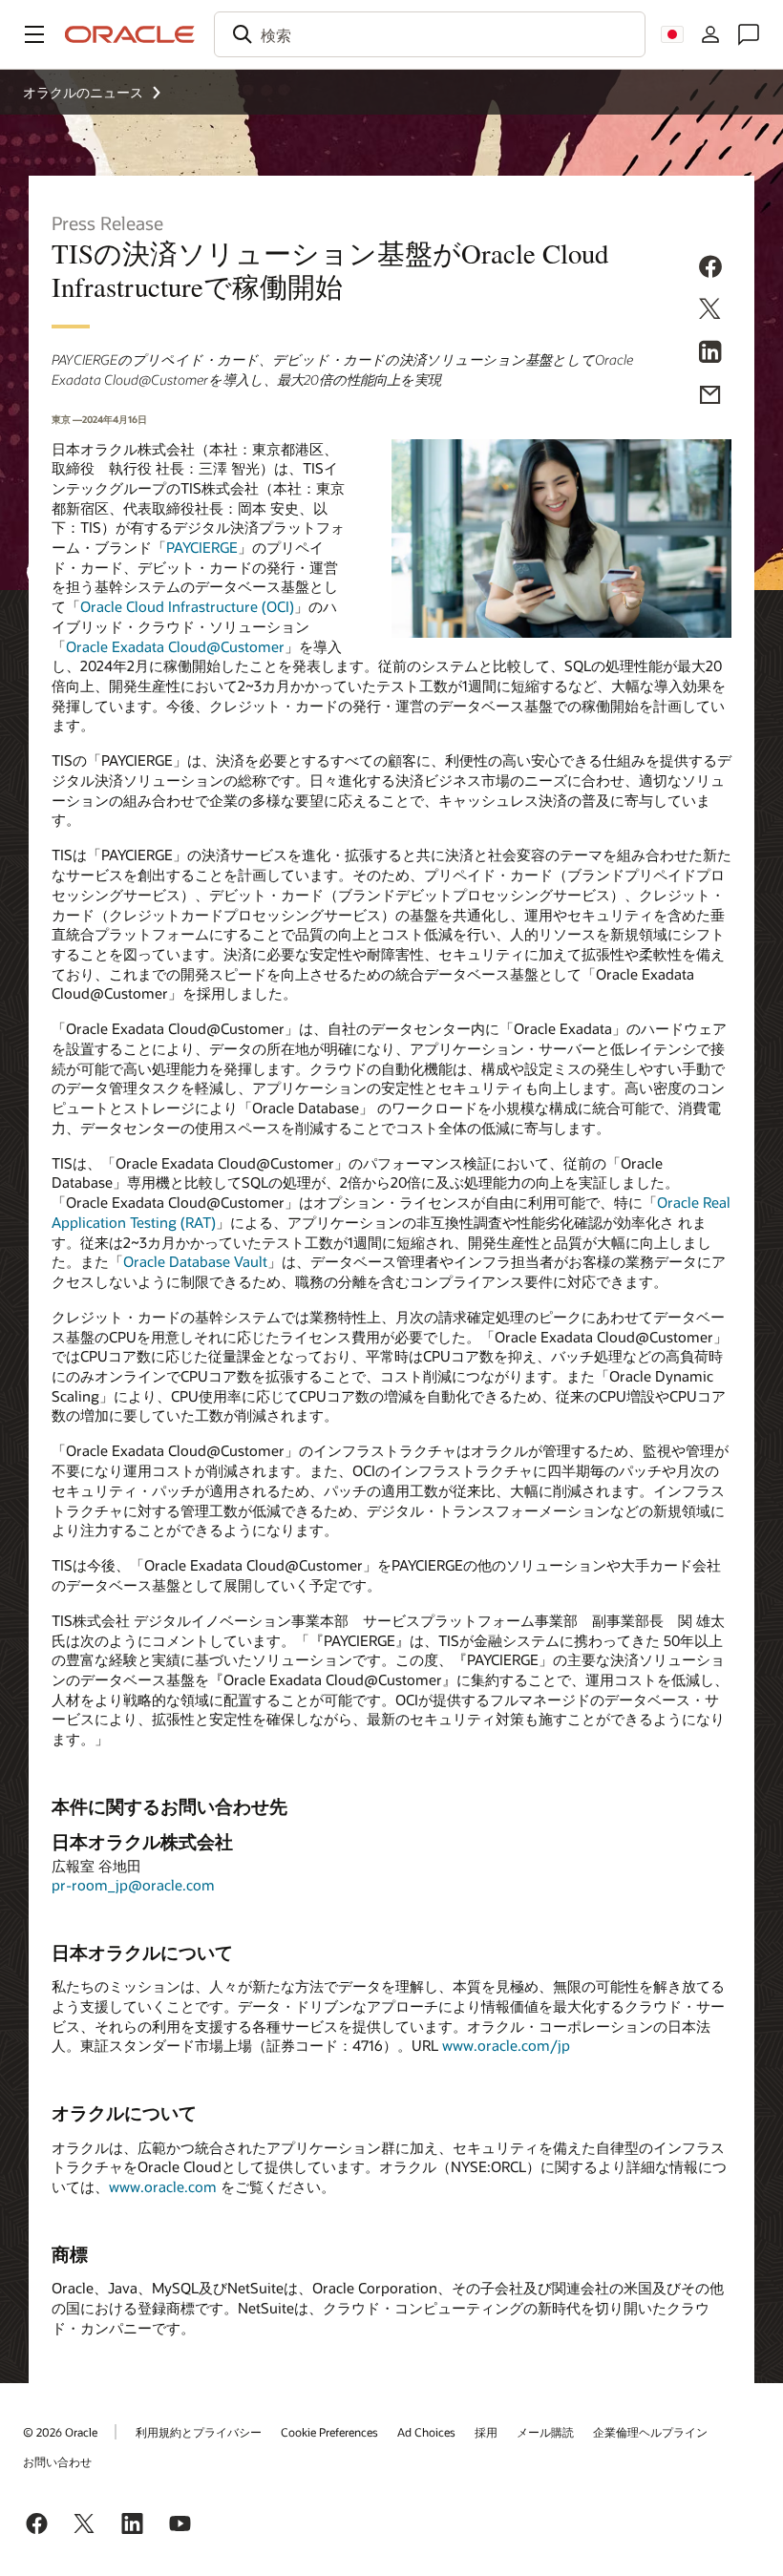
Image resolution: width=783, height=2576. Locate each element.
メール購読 (545, 2432)
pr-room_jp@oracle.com (133, 1885)
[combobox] (430, 34)
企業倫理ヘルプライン (650, 2432)
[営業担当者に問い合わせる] (749, 34)
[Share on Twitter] (710, 312)
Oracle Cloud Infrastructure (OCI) (187, 606)
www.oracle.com (163, 2186)
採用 (486, 2432)
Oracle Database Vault (195, 1261)
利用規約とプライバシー (199, 2432)
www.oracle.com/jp (506, 2045)
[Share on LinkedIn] (710, 355)
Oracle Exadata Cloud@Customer (175, 646)
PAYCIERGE (202, 547)
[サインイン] (710, 34)
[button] (34, 34)
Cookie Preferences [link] (329, 2432)
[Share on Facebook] (710, 269)
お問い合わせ (57, 2461)
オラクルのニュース (83, 92)
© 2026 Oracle (60, 2432)
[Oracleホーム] (130, 34)
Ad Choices (426, 2432)
